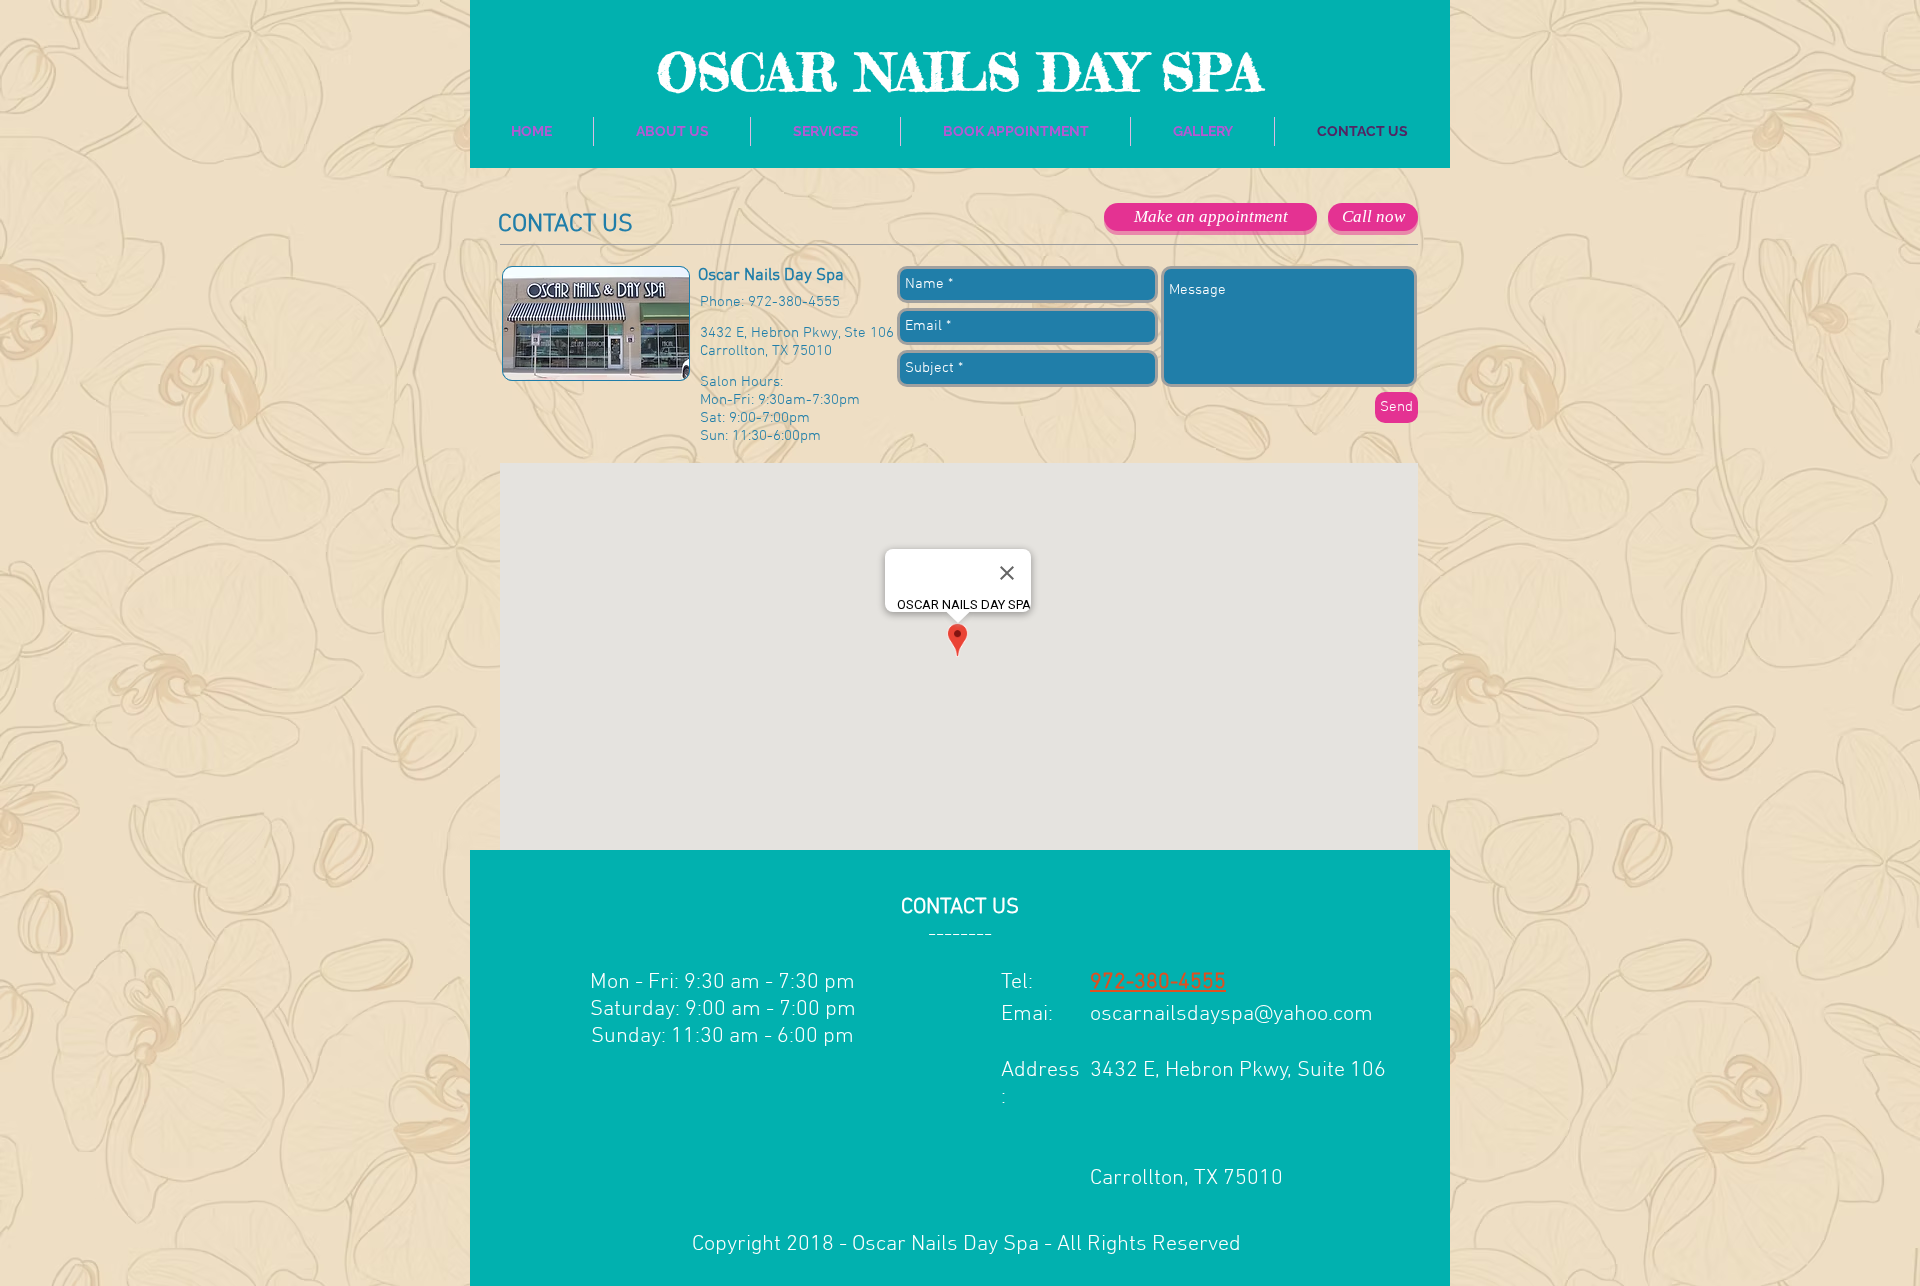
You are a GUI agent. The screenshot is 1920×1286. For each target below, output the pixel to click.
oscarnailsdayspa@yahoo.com (1231, 1014)
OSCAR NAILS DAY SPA (959, 72)
